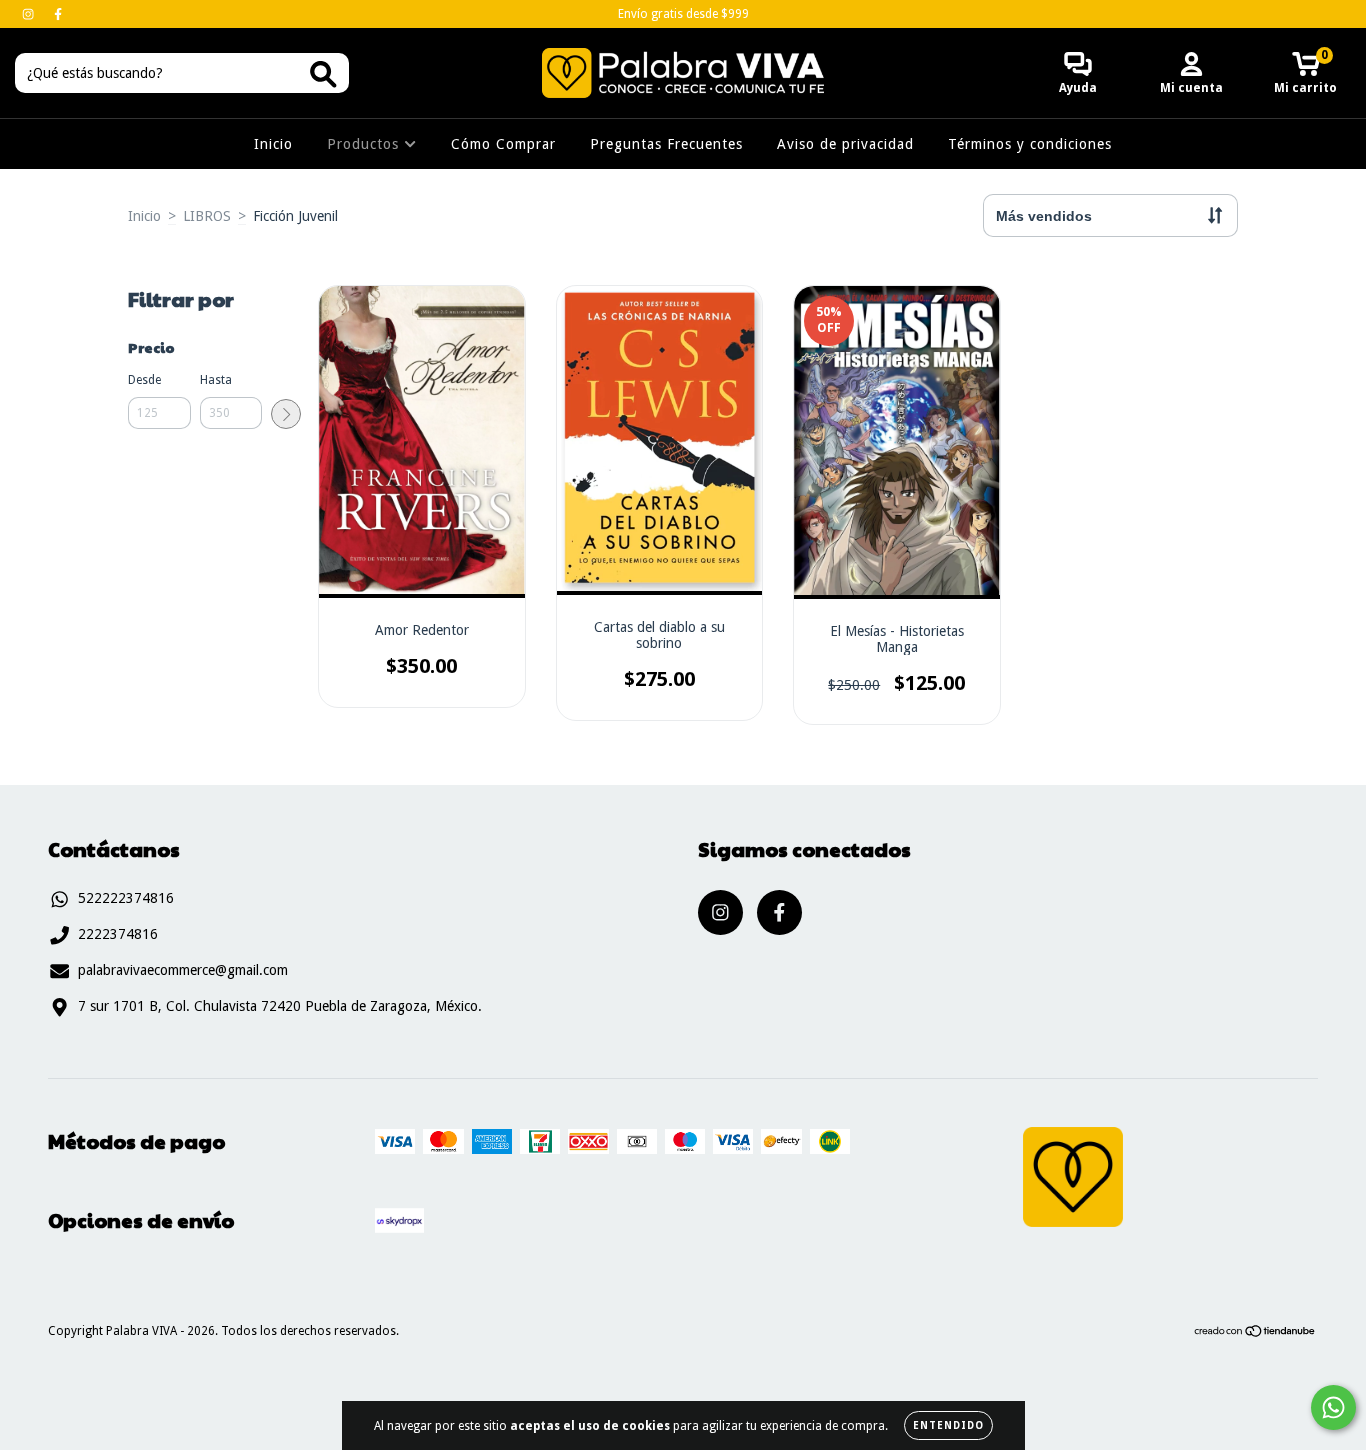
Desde (144, 380)
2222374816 (118, 934)
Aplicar (286, 414)
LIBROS (207, 216)
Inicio (273, 144)
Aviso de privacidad (845, 144)
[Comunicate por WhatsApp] (1333, 1407)
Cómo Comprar (503, 144)
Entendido (948, 1425)
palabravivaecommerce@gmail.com (183, 970)
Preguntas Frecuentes (666, 144)
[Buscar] (323, 74)
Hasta (216, 380)
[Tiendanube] (1255, 1334)
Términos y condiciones (1030, 144)
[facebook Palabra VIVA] (58, 14)
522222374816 (126, 898)
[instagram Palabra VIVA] (30, 14)
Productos (365, 144)
